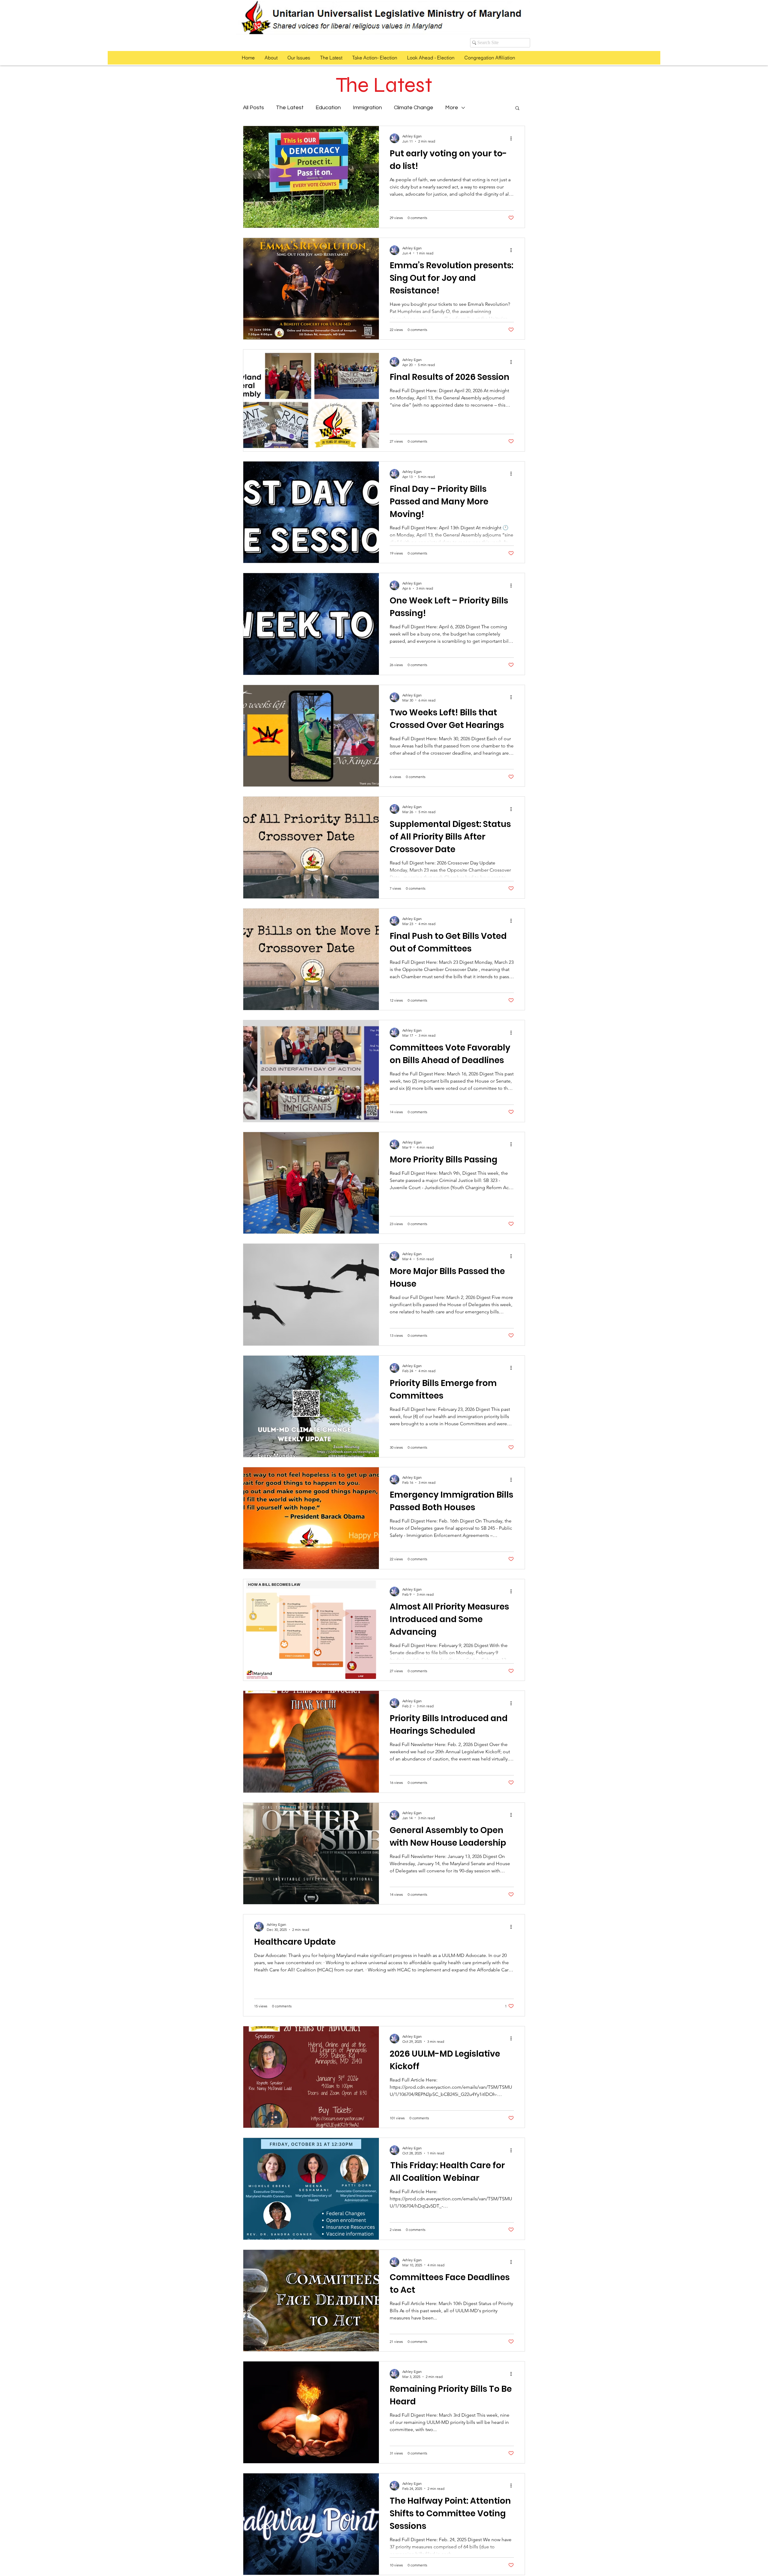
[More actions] (513, 138)
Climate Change (414, 108)
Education (328, 108)
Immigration (367, 108)
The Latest (290, 108)
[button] (517, 108)
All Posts (253, 108)
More (452, 108)
